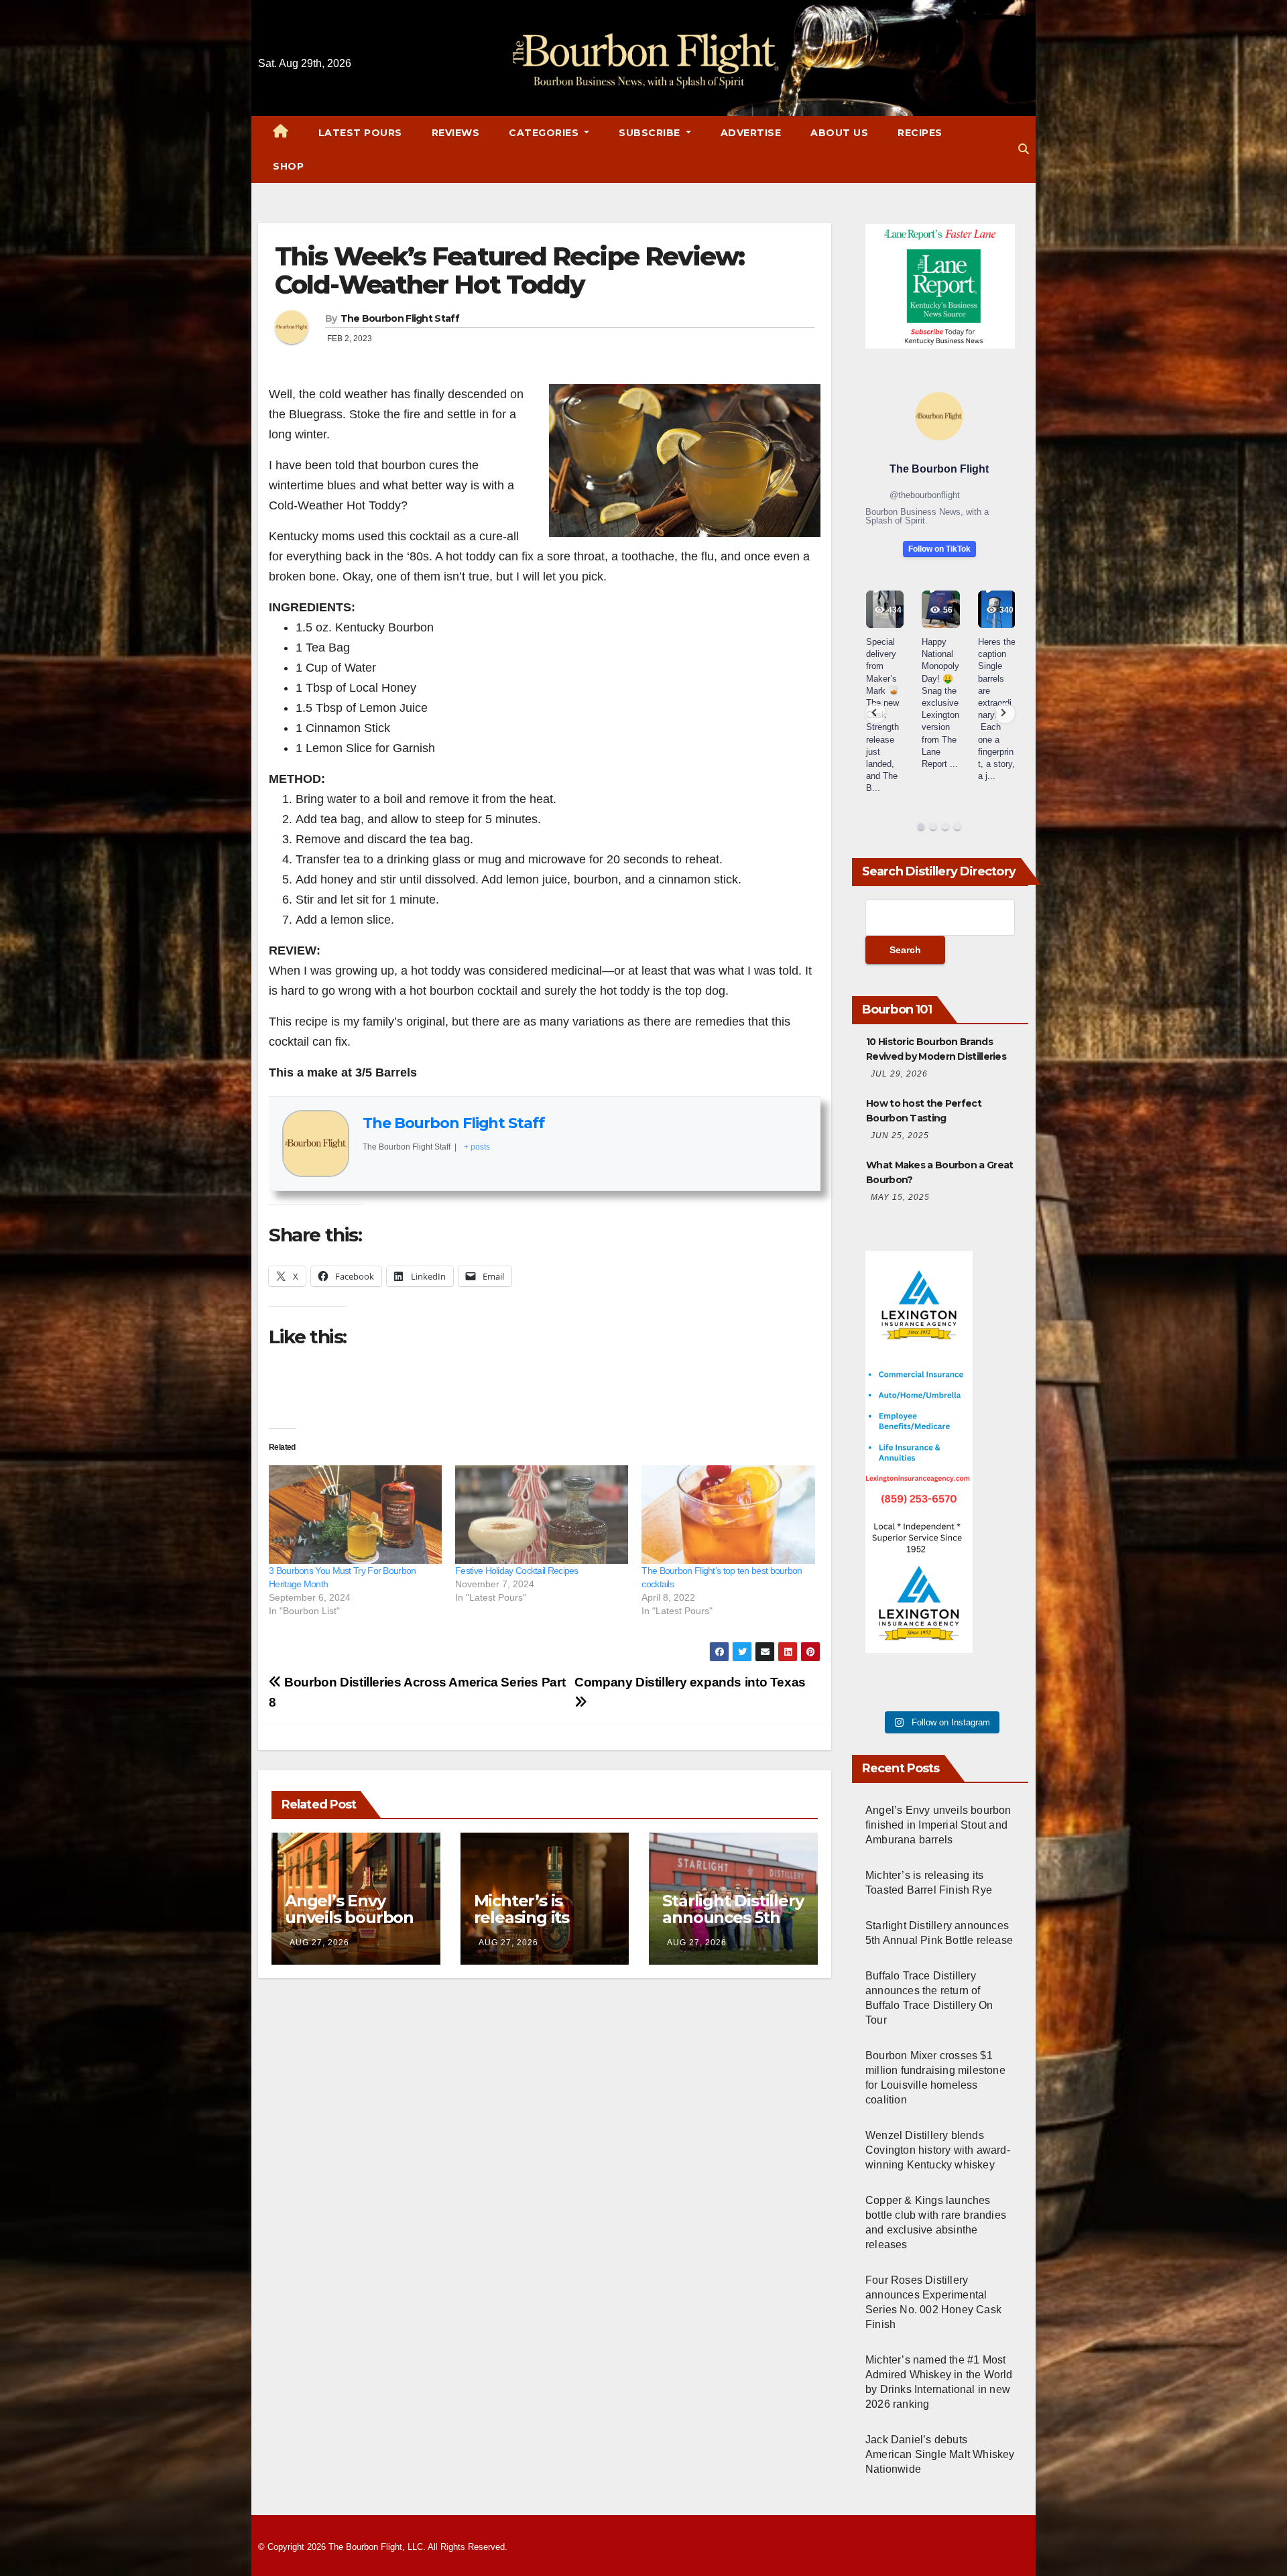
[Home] (281, 133)
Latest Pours (360, 133)
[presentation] (875, 713)
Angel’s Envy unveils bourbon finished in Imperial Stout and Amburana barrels (938, 1825)
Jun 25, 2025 (900, 1136)
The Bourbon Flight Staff (400, 318)
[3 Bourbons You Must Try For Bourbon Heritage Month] (355, 1515)
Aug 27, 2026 (319, 1943)
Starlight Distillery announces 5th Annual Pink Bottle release (733, 1926)
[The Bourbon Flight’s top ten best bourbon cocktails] (728, 1515)
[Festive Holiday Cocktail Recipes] (542, 1515)
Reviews (456, 133)
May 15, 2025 (900, 1197)
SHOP (288, 166)
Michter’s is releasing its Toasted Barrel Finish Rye (532, 1926)
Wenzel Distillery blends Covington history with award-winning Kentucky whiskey (938, 2150)
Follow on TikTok (939, 549)
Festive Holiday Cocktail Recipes (517, 1571)
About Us (839, 133)
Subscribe (651, 133)
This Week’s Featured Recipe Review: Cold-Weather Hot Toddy (510, 270)
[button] (1024, 149)
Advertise (751, 133)
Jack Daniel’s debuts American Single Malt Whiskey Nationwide (940, 2454)
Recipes (920, 133)
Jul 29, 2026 (899, 1074)
